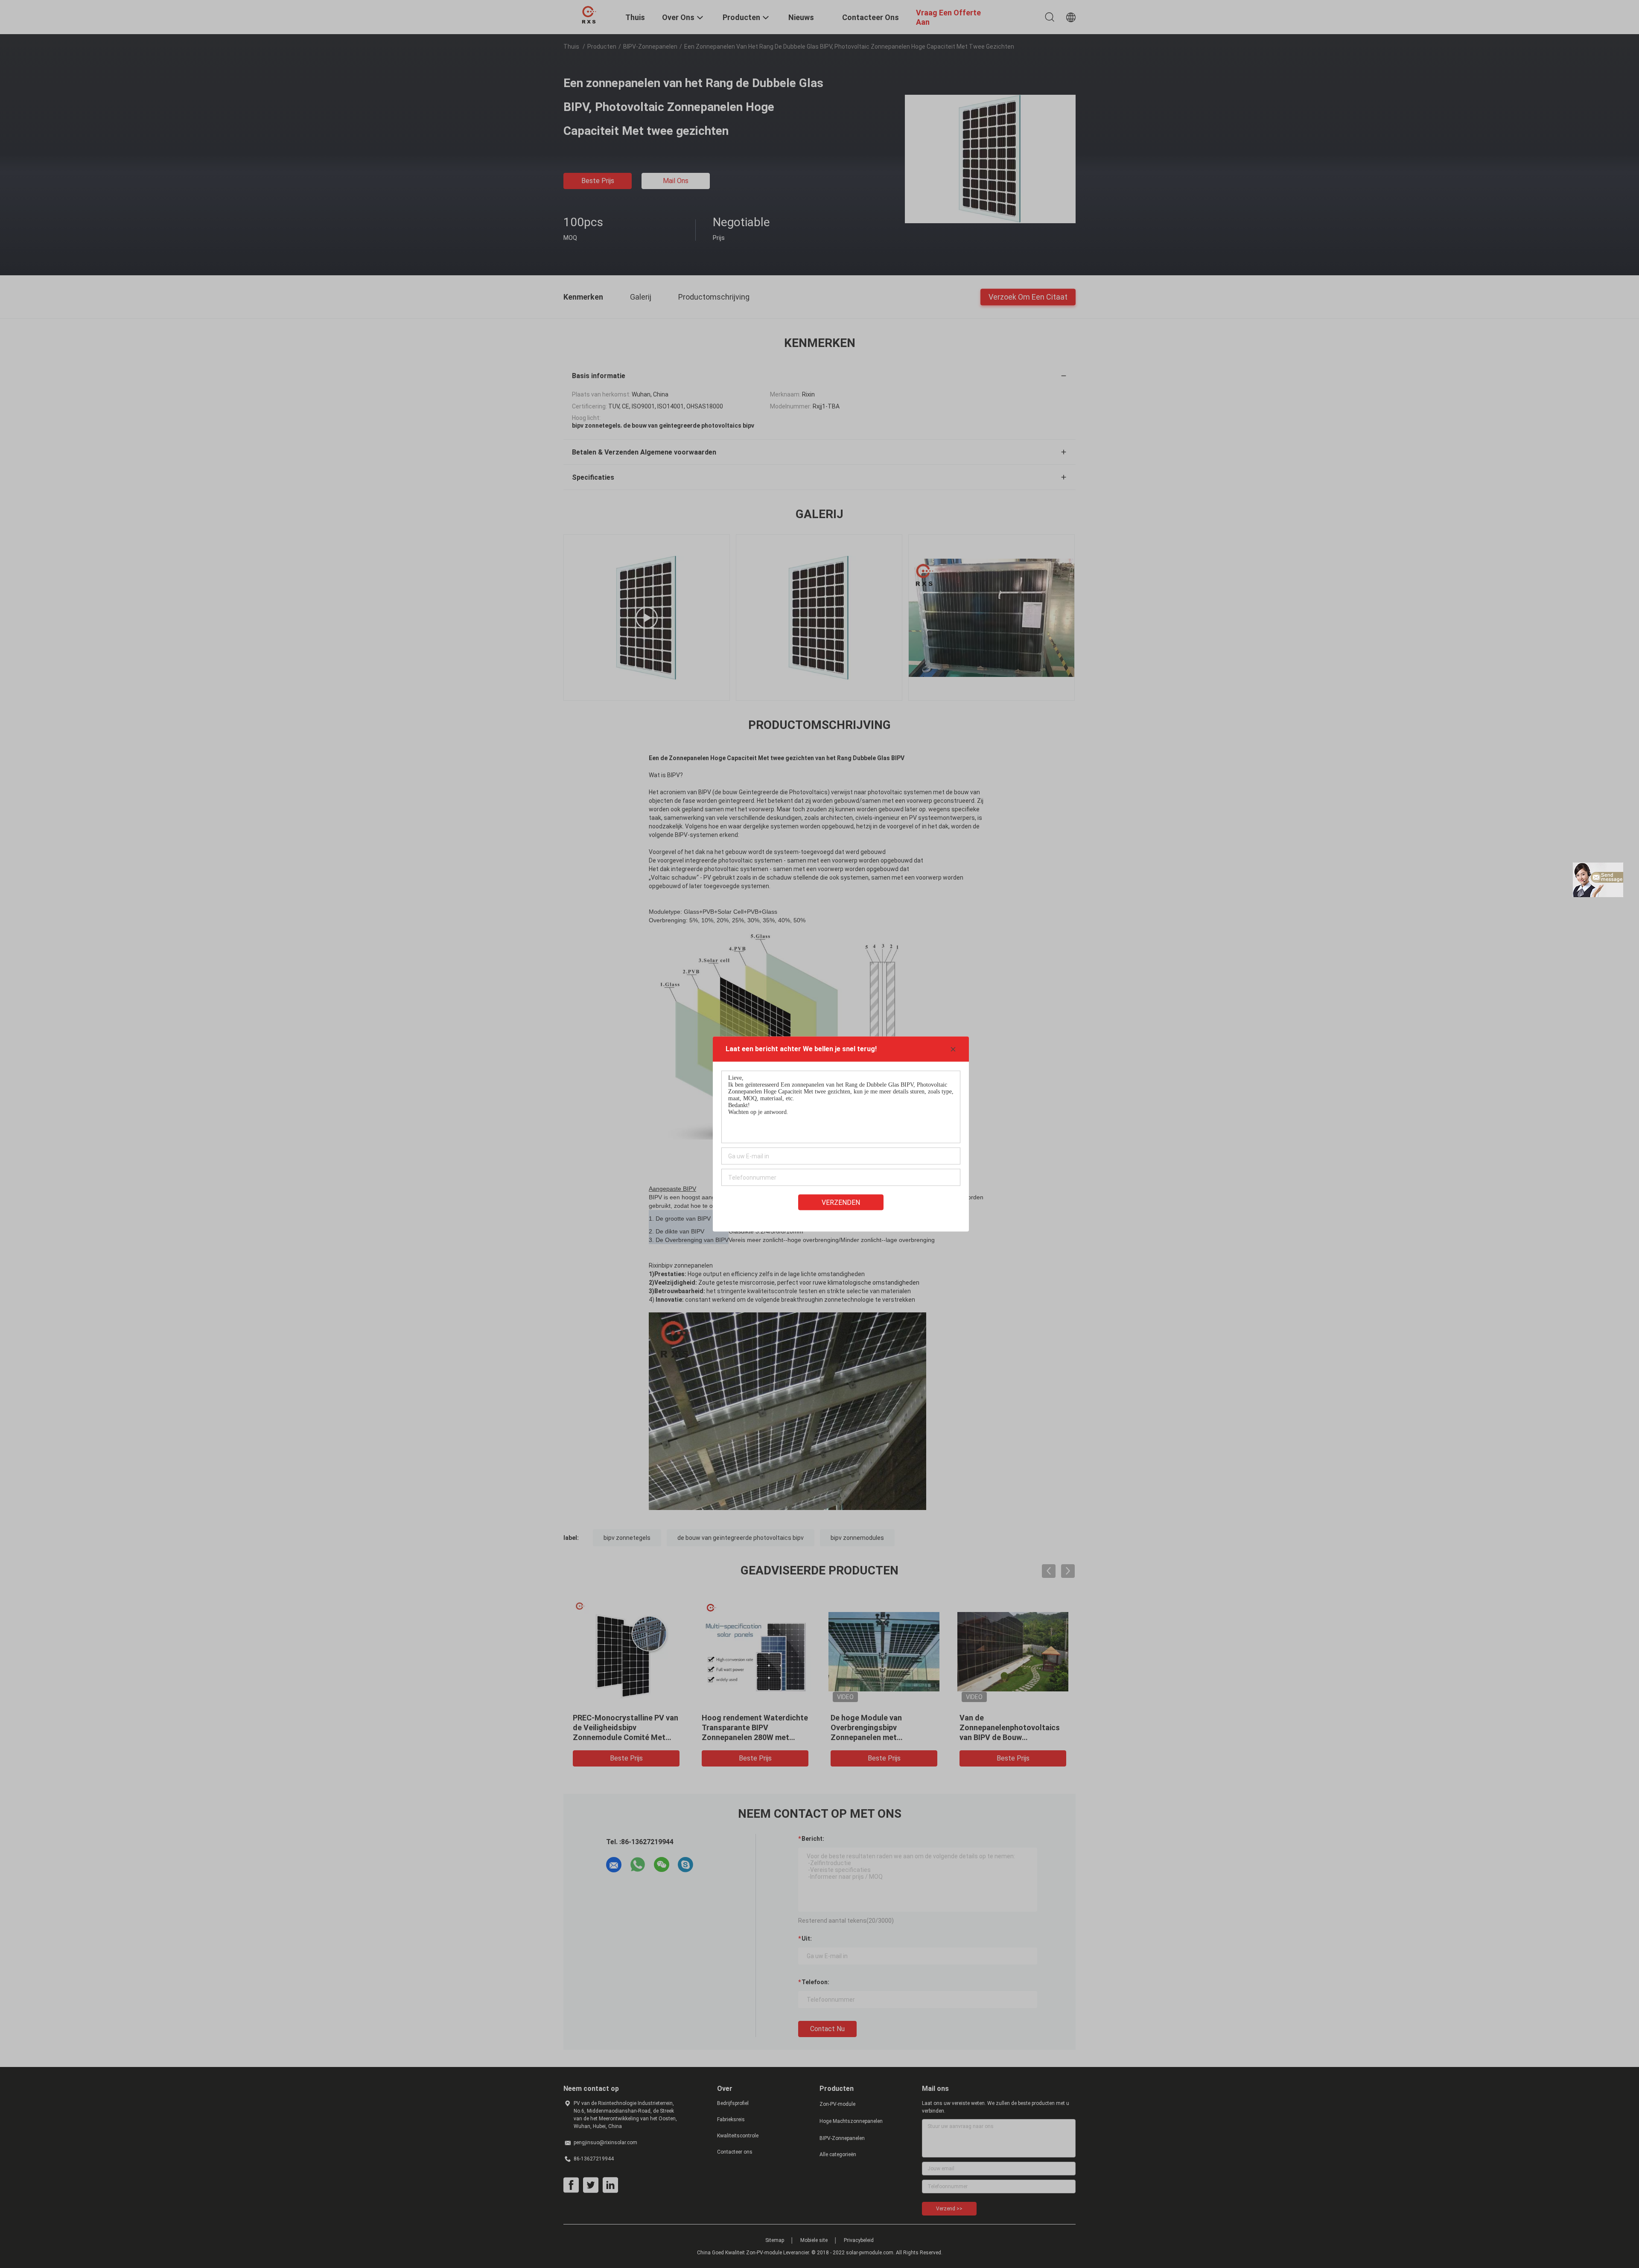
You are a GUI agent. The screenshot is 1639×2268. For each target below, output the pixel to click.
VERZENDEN (841, 1203)
